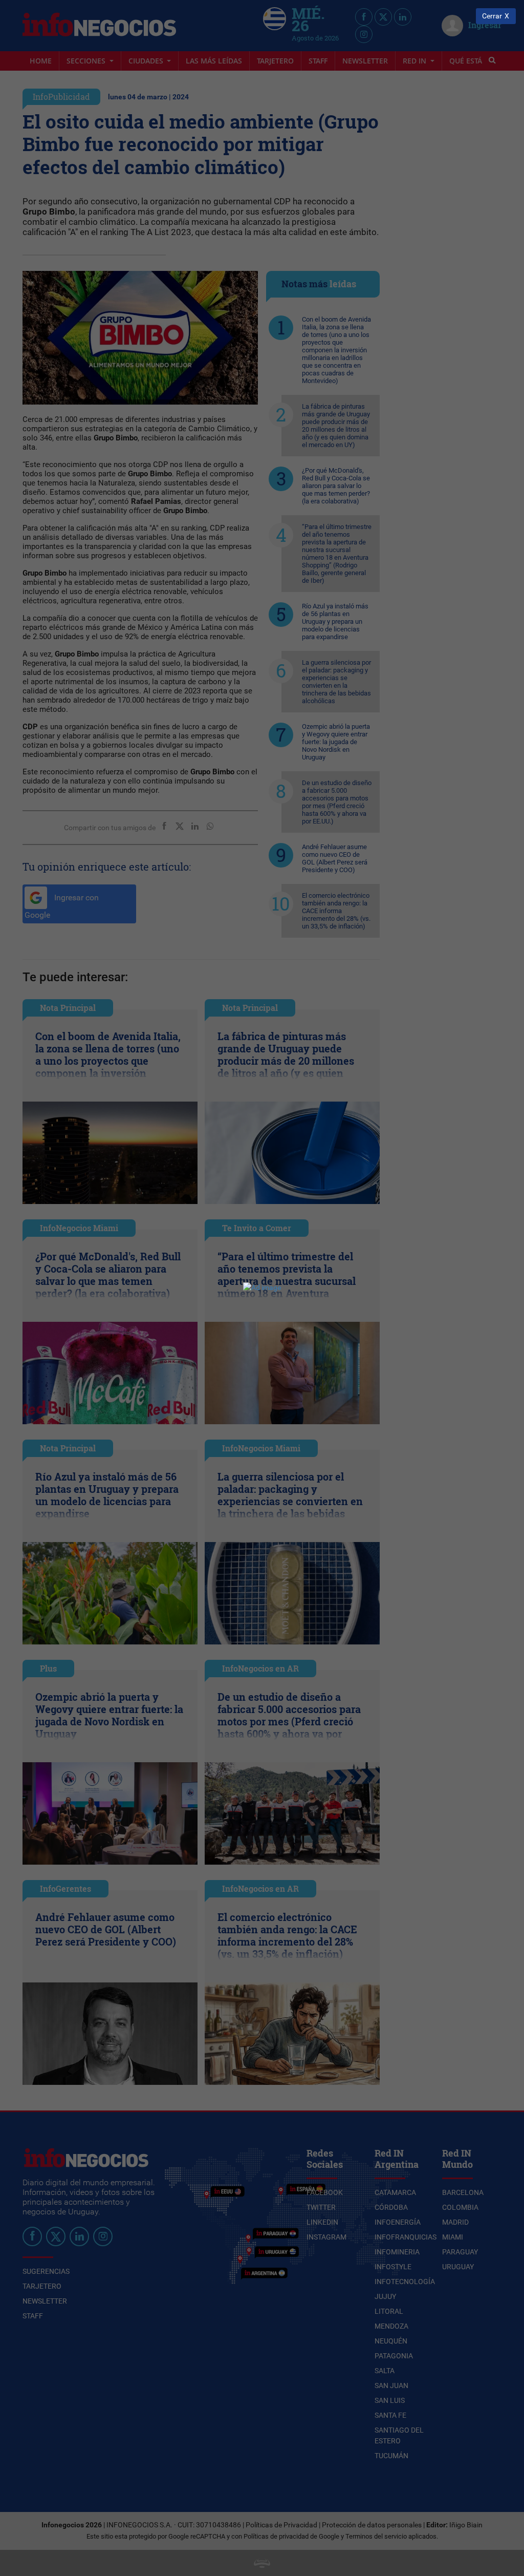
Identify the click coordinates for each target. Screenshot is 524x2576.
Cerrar (492, 16)
